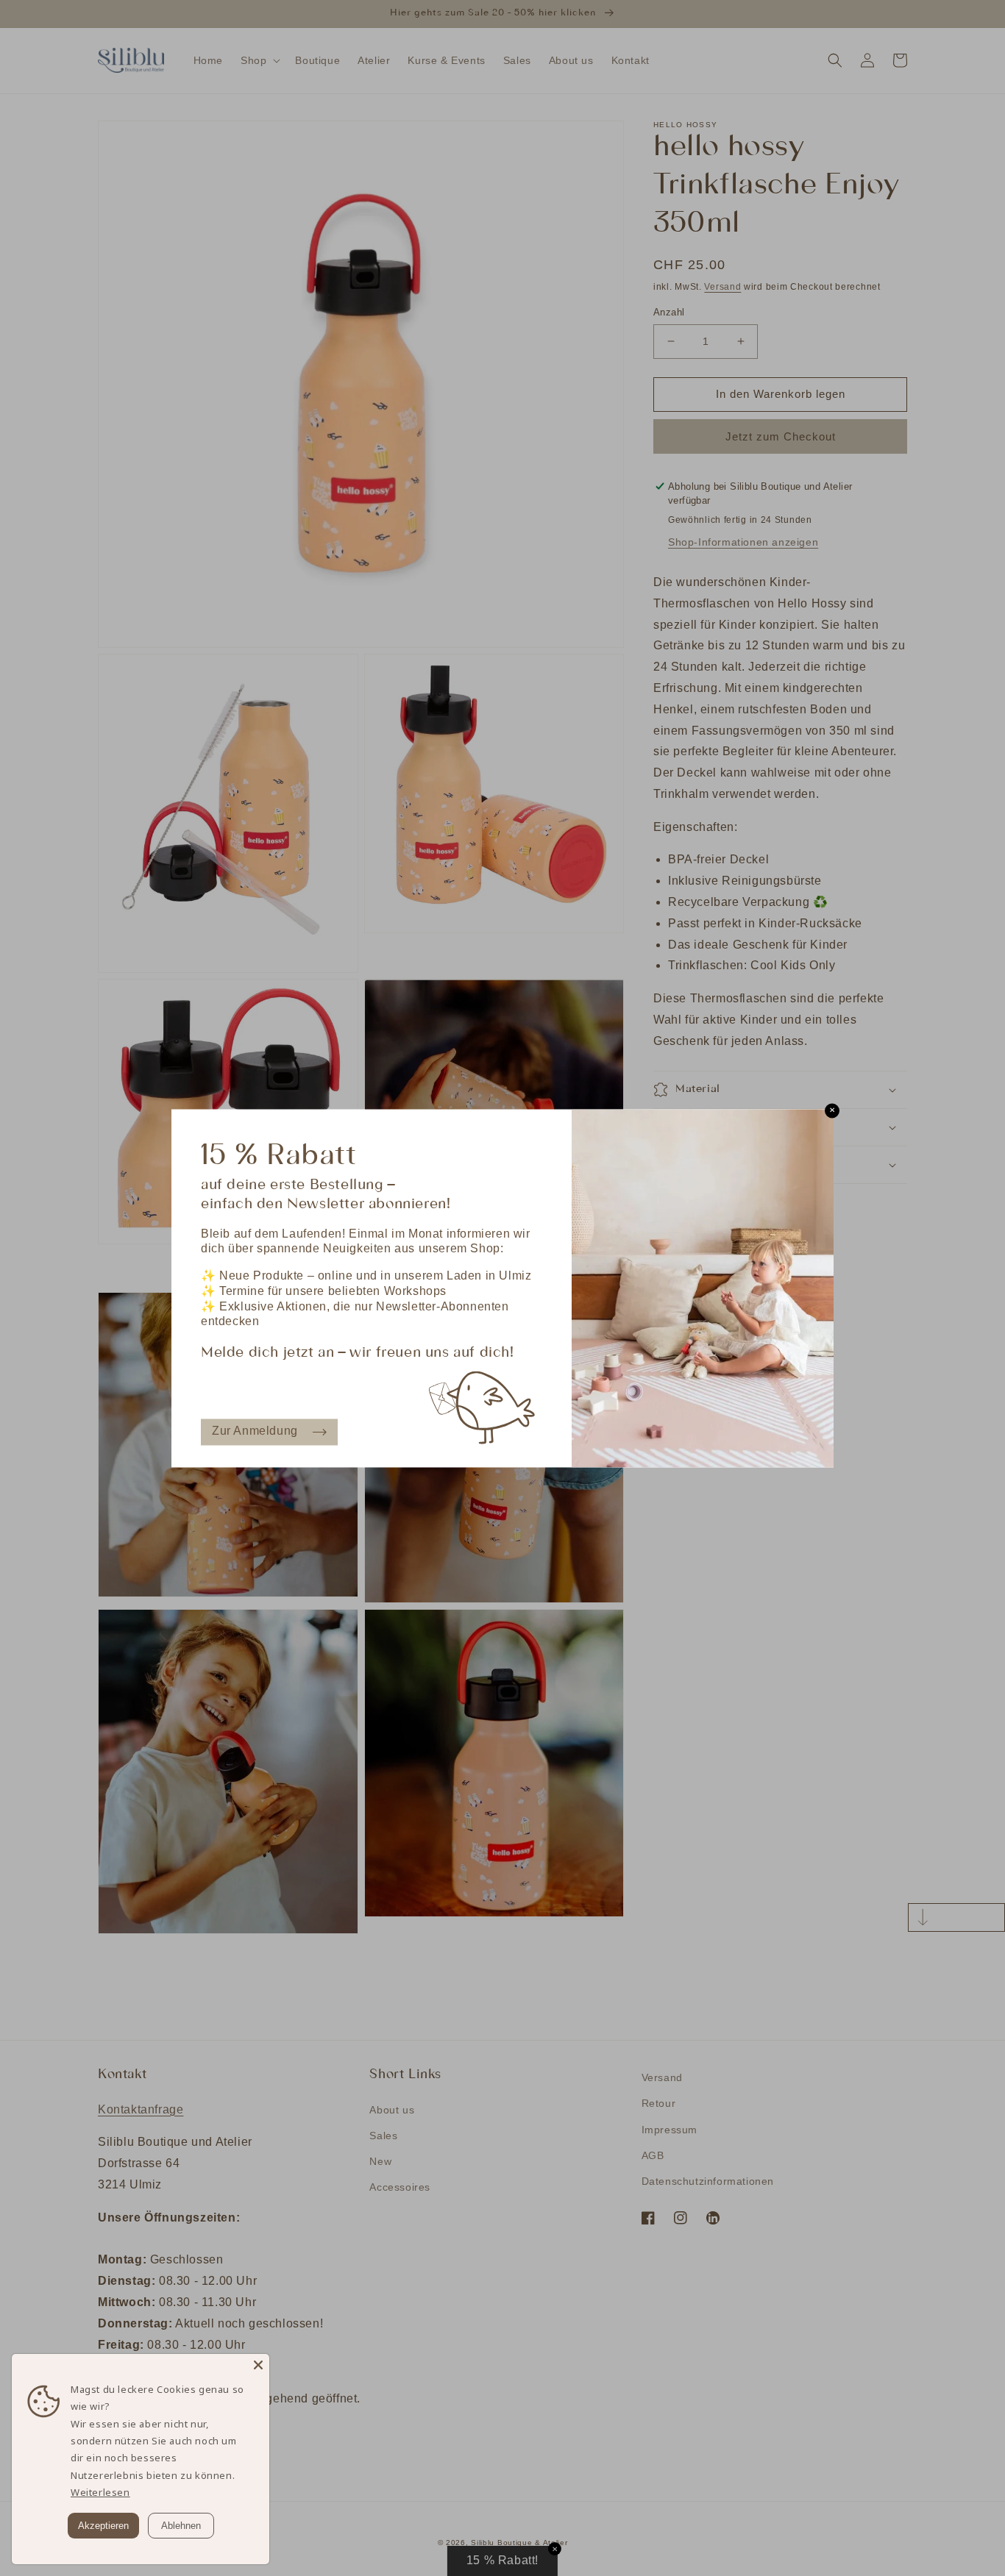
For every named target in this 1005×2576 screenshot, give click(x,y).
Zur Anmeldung (255, 1431)
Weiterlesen (100, 2492)
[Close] (258, 2365)
